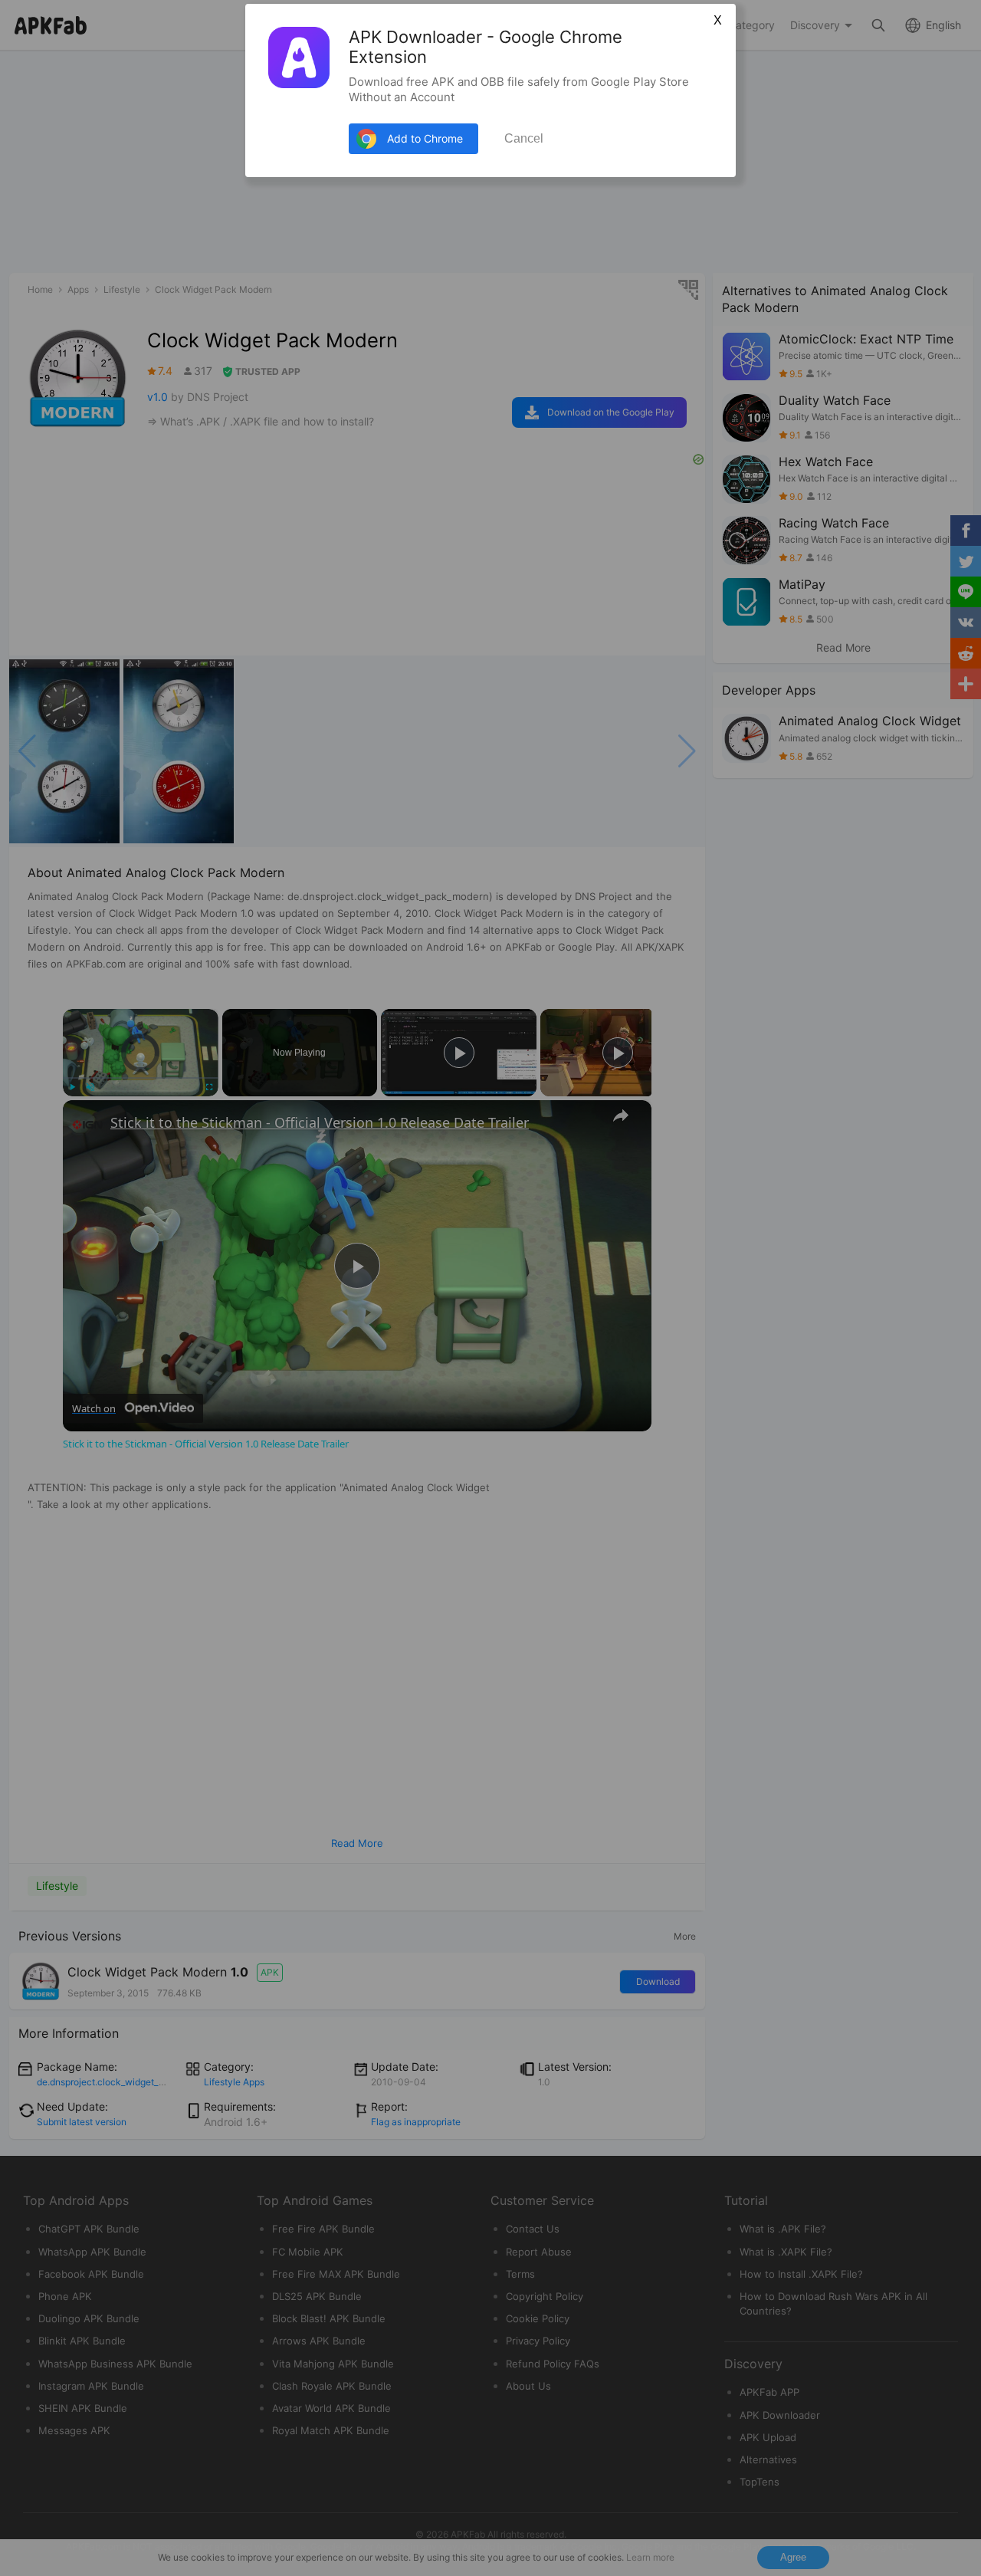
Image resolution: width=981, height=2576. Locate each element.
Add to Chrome (425, 138)
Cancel (524, 138)
